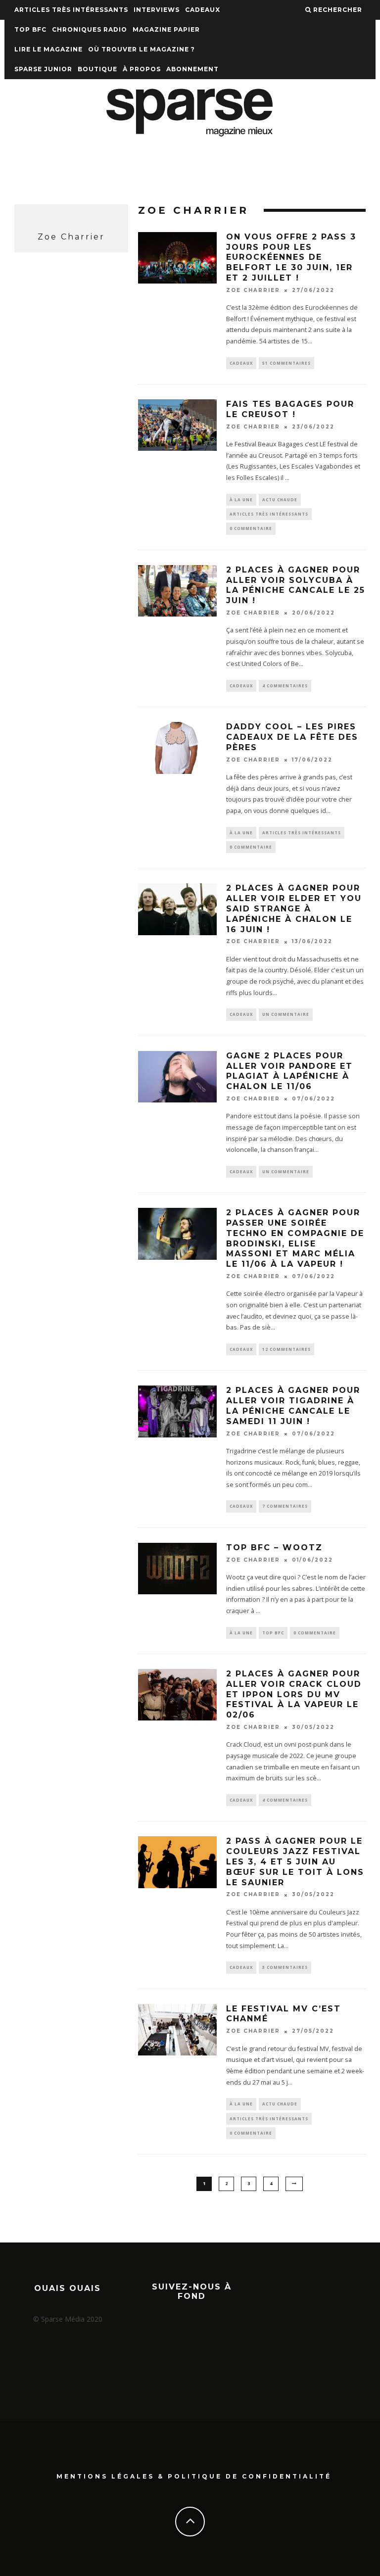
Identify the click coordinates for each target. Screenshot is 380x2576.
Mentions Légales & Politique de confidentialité (194, 2476)
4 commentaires (285, 686)
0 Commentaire (251, 528)
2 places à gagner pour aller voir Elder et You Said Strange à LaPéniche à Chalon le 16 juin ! (294, 908)
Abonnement (192, 69)
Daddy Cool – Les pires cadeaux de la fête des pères (292, 737)
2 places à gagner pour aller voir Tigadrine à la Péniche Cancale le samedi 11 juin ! (293, 1406)
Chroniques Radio (90, 29)
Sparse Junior (43, 69)
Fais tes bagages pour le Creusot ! (290, 409)
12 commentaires (286, 1349)
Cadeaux (203, 10)
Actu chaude (280, 500)
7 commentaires (285, 1506)
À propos (142, 69)
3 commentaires (285, 1967)
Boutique (97, 69)
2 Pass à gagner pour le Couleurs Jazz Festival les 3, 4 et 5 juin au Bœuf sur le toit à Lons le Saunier (295, 1861)
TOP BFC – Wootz (274, 1548)
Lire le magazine (48, 49)
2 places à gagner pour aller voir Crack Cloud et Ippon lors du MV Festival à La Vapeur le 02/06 (294, 1694)
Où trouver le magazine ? (142, 49)
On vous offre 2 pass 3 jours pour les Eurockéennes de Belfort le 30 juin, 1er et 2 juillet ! (291, 257)
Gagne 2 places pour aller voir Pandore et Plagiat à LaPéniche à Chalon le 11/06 (289, 1071)
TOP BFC (30, 29)
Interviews (157, 10)
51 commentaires (286, 363)
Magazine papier (166, 29)
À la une (241, 500)
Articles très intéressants (71, 10)
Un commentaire (286, 1014)
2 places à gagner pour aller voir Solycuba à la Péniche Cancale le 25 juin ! (296, 585)
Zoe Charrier (253, 290)
